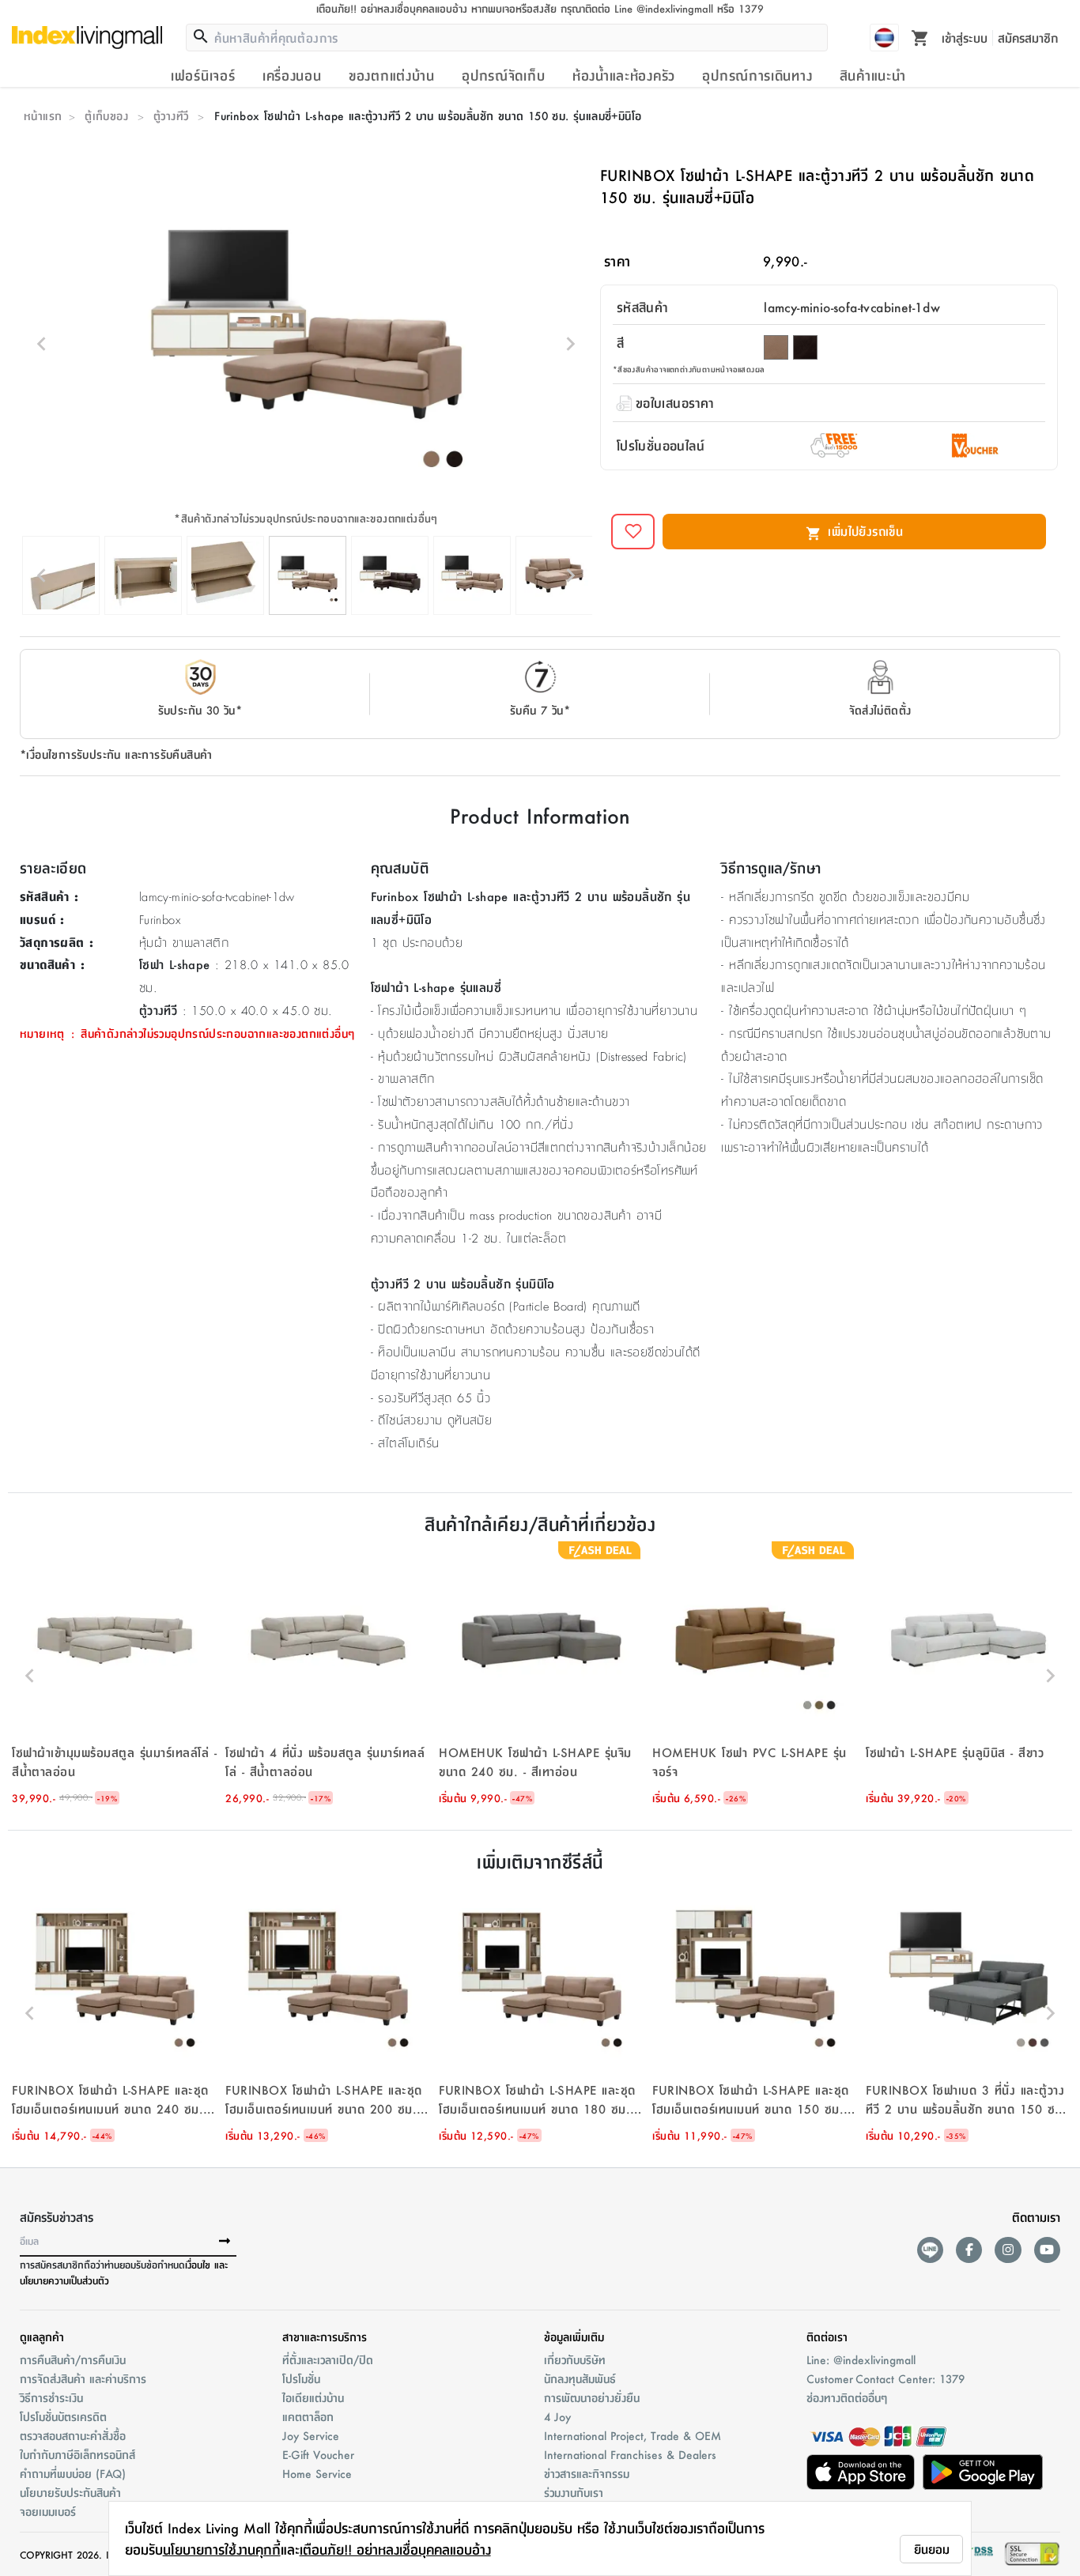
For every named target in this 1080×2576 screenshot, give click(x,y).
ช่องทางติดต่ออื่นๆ (847, 2397)
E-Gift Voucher (318, 2454)
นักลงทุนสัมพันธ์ (580, 2378)
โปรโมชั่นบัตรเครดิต (63, 2416)
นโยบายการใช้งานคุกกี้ (222, 2549)
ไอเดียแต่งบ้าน (313, 2397)
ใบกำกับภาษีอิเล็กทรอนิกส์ (77, 2454)
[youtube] (1047, 2250)
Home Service (317, 2473)
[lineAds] (930, 2250)
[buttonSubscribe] (225, 2242)
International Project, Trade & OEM (633, 2435)
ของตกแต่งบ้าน (392, 75)
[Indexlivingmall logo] (87, 37)
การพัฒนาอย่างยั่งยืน (592, 2397)
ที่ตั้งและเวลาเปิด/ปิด (328, 2359)
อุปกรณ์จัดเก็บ (503, 75)
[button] (115, 1676)
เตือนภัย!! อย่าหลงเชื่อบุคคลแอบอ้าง (395, 2549)
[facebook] (969, 2250)
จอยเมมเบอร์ (48, 2511)
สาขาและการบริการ (325, 2337)
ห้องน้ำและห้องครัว (624, 75)
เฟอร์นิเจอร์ (203, 75)
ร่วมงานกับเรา (574, 2492)
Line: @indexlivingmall (861, 2359)
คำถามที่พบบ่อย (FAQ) (73, 2473)
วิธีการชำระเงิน (51, 2397)
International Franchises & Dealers (630, 2454)
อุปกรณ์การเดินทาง (757, 75)
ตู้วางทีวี (171, 115)
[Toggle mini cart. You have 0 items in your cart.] (920, 37)
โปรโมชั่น (301, 2378)
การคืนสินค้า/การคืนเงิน (73, 2359)
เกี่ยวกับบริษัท (575, 2359)
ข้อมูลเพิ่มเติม (574, 2337)
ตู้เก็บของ (106, 115)
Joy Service (311, 2435)
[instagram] (1008, 2250)
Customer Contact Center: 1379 (886, 2378)
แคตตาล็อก (308, 2416)
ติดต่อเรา (827, 2337)
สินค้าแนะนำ (873, 75)
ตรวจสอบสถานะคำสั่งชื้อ (73, 2435)
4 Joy (557, 2416)
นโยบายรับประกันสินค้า (70, 2492)
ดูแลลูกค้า (42, 2337)
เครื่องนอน (292, 75)
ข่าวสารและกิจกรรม (587, 2473)
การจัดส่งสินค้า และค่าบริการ (83, 2378)
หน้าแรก (43, 115)
